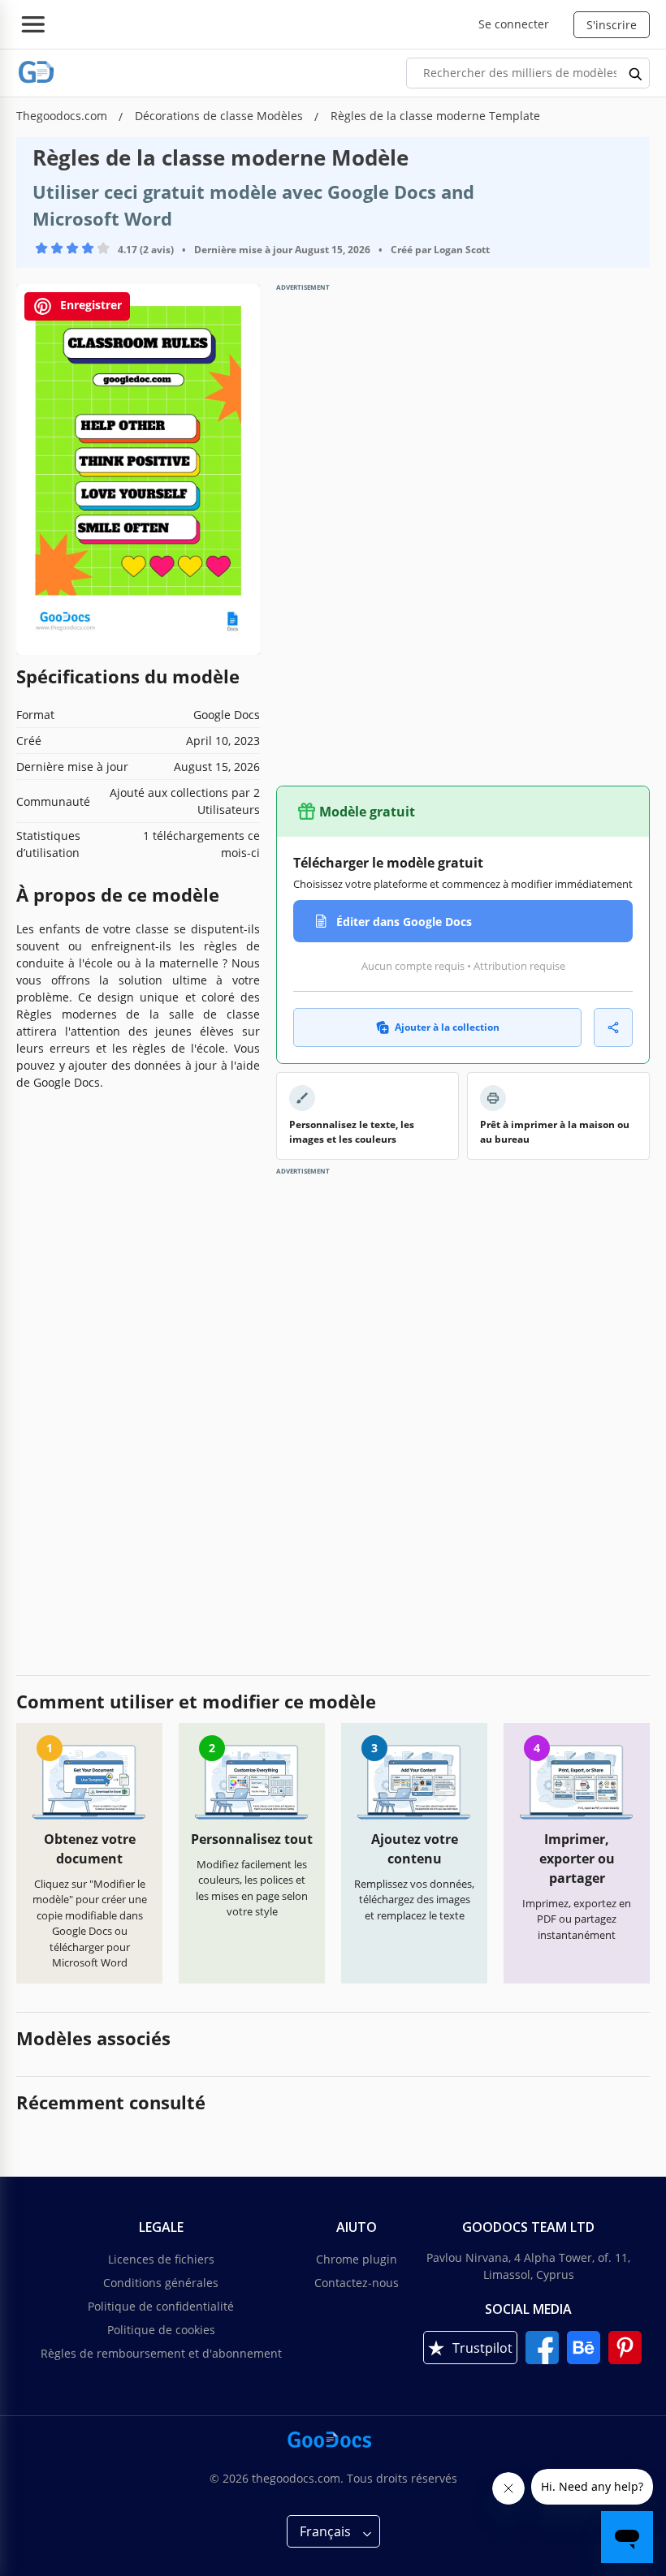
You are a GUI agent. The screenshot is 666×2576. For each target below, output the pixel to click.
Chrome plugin (357, 2259)
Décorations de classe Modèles (221, 116)
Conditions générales (161, 2283)
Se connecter (514, 24)
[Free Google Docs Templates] (37, 73)
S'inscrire (612, 25)
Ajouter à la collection (447, 1027)
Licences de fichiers (161, 2259)
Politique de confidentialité (161, 2306)
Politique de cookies (161, 2330)
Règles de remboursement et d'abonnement (161, 2353)
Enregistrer (89, 305)
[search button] (636, 73)
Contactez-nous (357, 2283)
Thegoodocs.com (63, 116)
